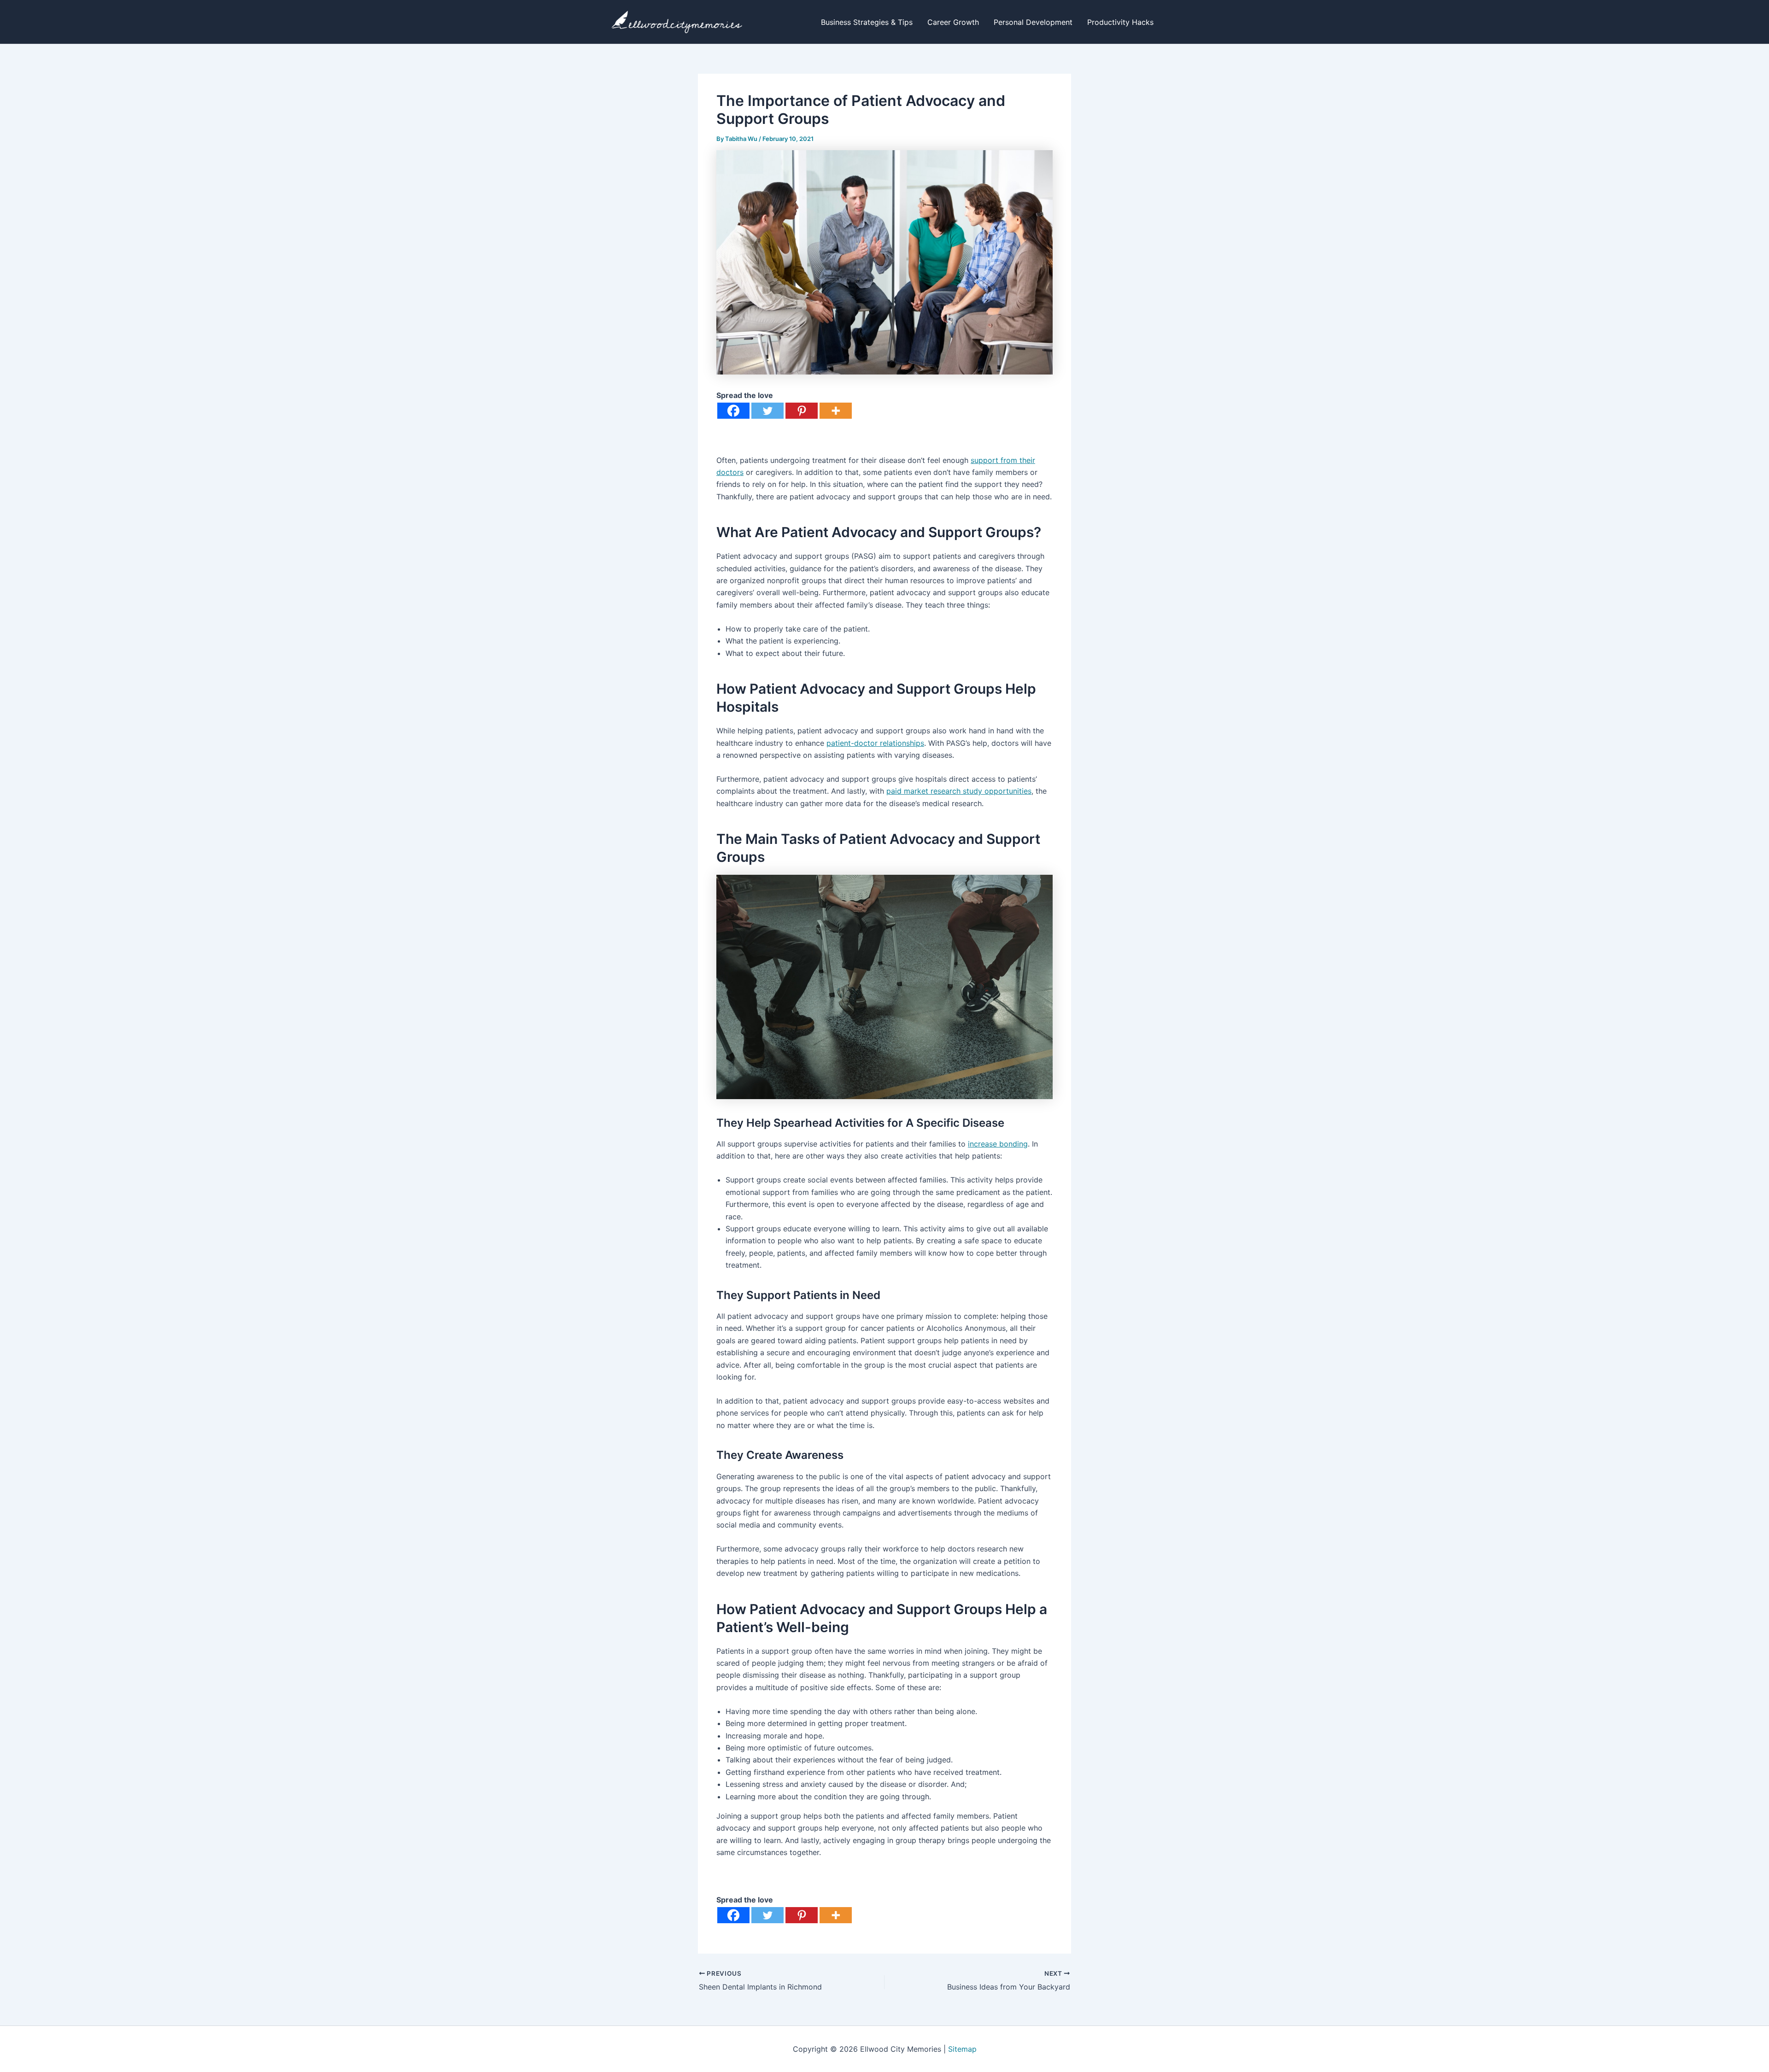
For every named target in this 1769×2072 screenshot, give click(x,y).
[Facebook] (733, 411)
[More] (836, 411)
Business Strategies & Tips (867, 22)
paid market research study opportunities (959, 791)
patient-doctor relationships (875, 743)
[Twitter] (767, 411)
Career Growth (953, 22)
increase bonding (998, 1144)
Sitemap (962, 2049)
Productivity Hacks (1120, 22)
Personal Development (1033, 22)
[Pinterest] (802, 411)
